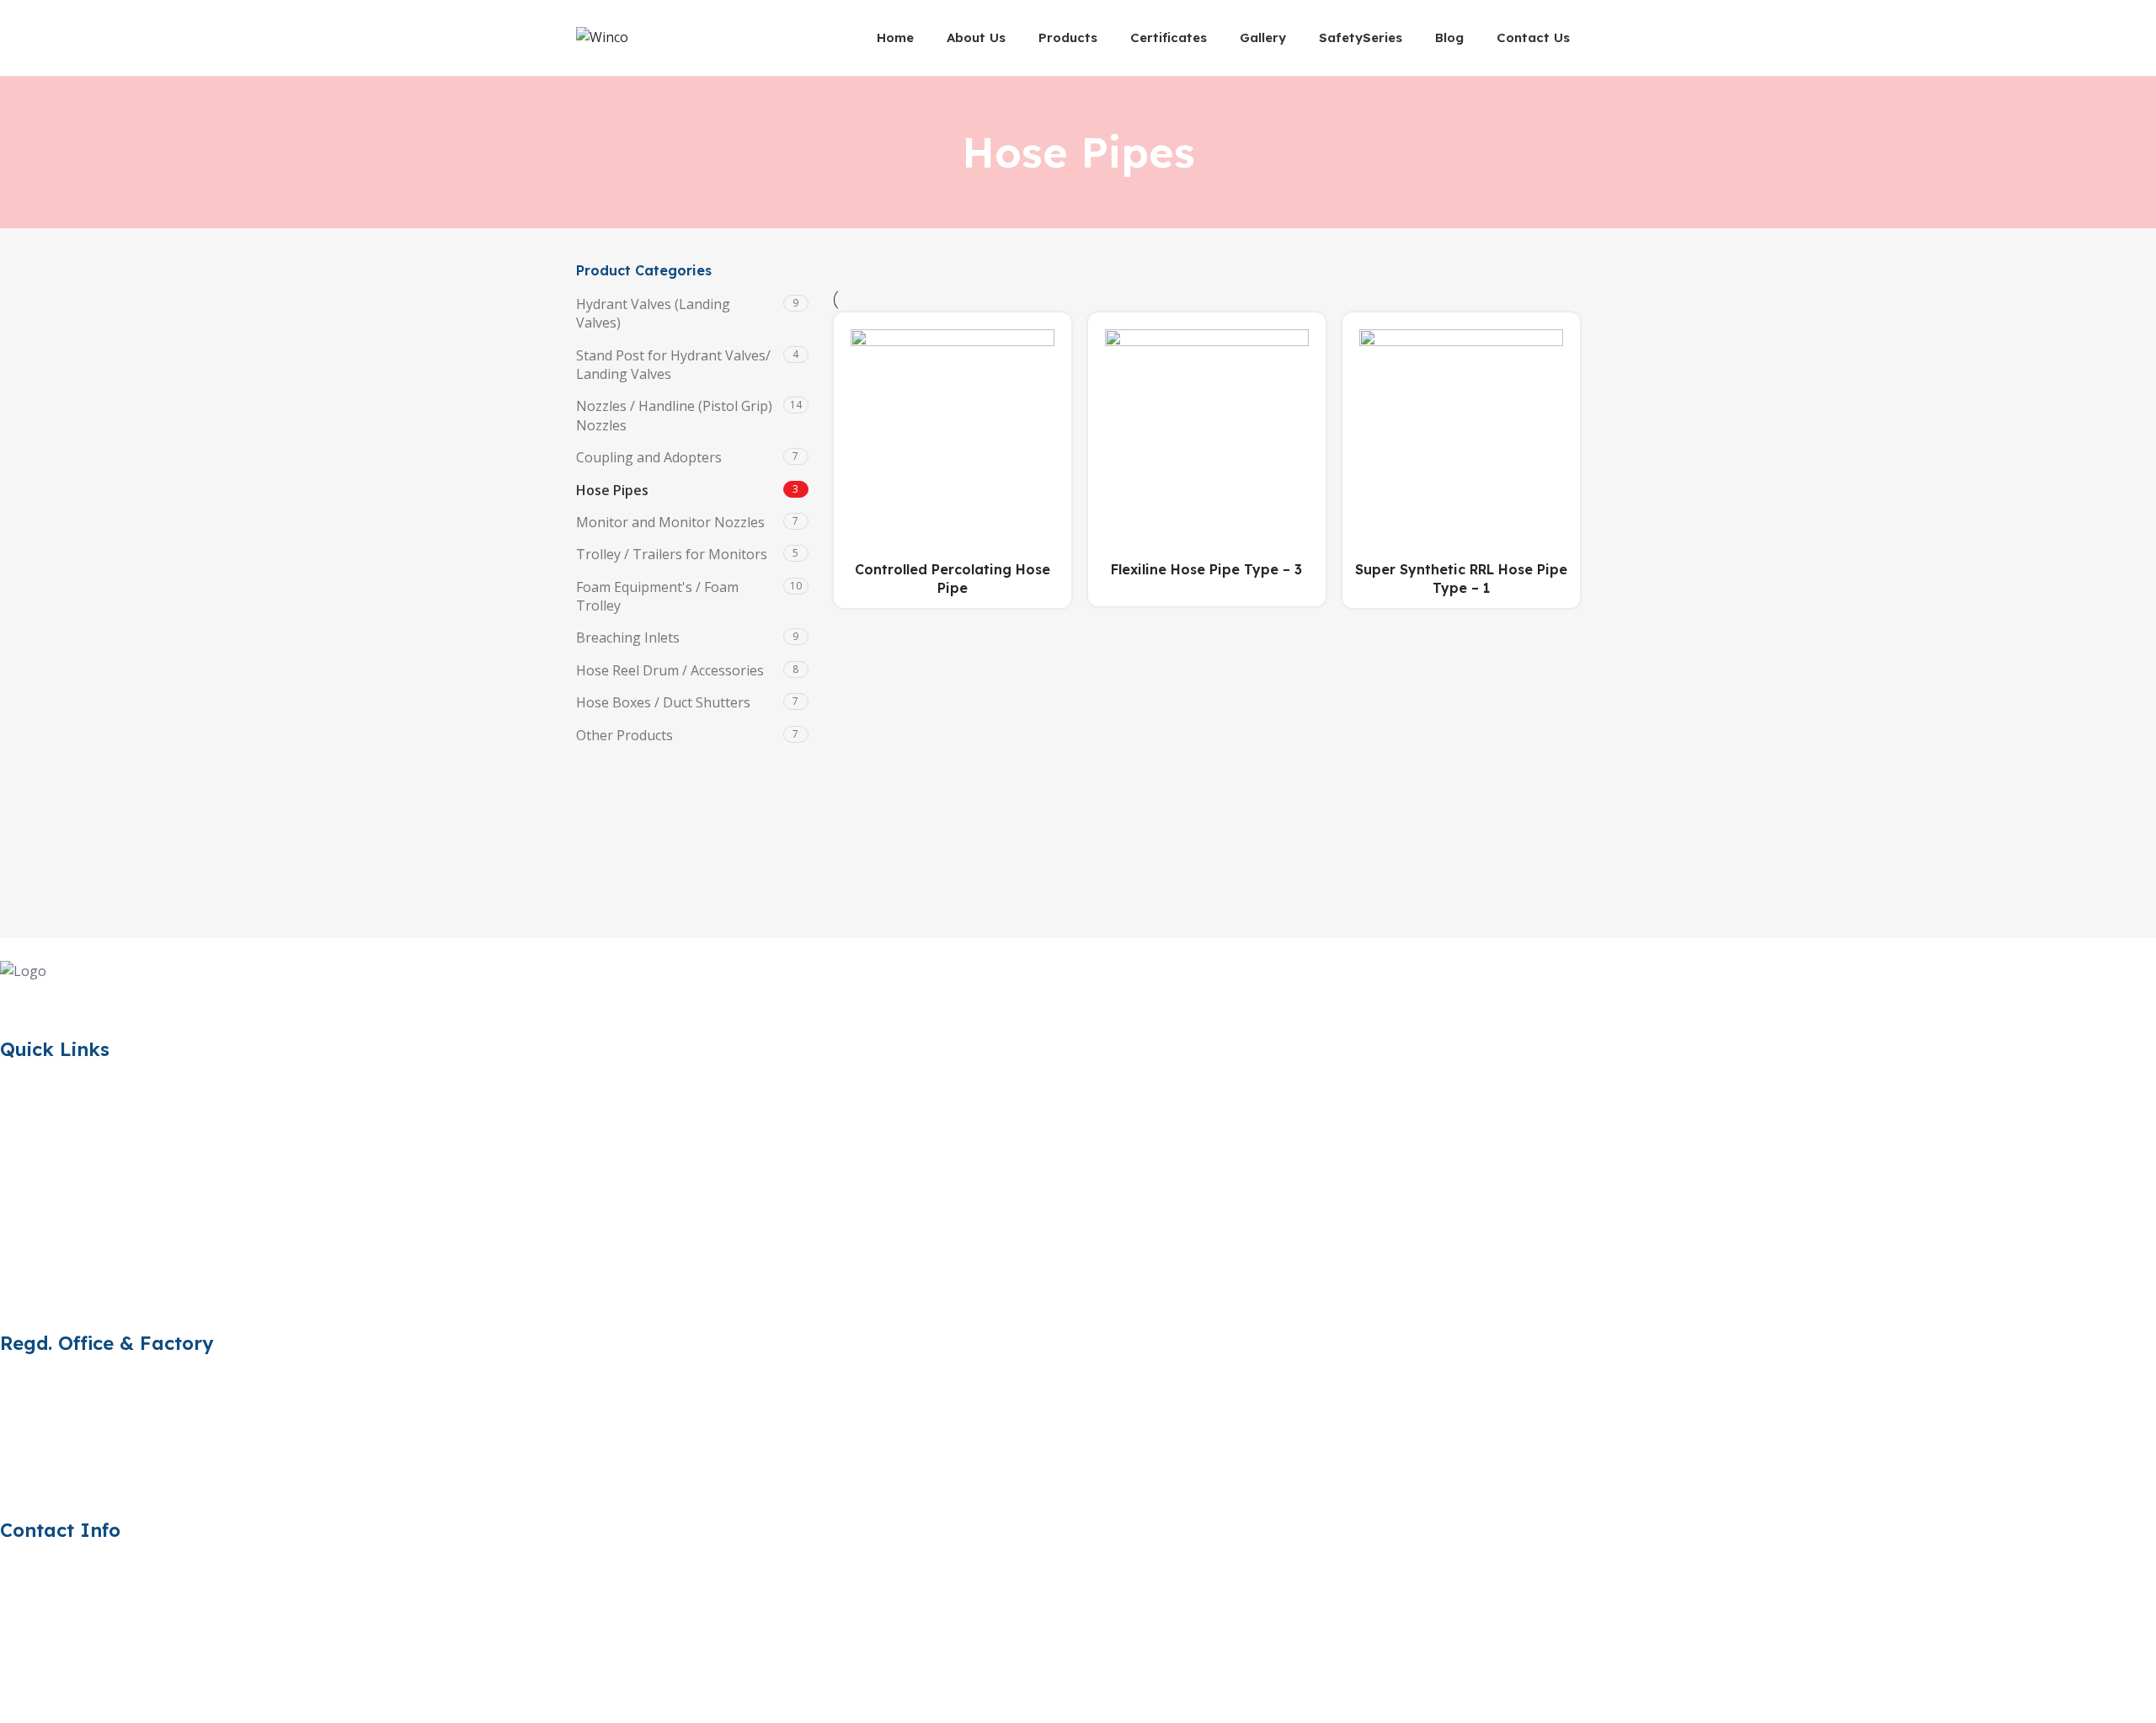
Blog (15, 1268)
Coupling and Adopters (649, 457)
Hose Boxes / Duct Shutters (663, 702)
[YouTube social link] (101, 999)
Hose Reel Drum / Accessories (670, 670)
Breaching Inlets (628, 637)
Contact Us (35, 1298)
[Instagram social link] (59, 999)
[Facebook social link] (17, 999)
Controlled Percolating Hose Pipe (953, 579)
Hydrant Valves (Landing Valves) (653, 313)
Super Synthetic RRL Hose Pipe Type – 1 (1461, 579)
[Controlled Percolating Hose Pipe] (953, 431)
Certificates (35, 1178)
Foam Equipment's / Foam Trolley (657, 596)
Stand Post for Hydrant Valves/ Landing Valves (673, 365)
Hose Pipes (612, 490)
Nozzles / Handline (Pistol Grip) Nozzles (674, 415)
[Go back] (941, 152)
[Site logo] (602, 36)
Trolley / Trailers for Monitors (672, 554)
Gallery (22, 1208)
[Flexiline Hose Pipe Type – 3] (1207, 431)
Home (19, 1088)
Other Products (624, 735)
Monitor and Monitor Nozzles (670, 522)
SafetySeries (39, 1238)
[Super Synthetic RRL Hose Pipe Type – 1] (1461, 431)
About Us (29, 1118)
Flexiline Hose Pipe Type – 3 (1206, 569)
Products (28, 1148)
